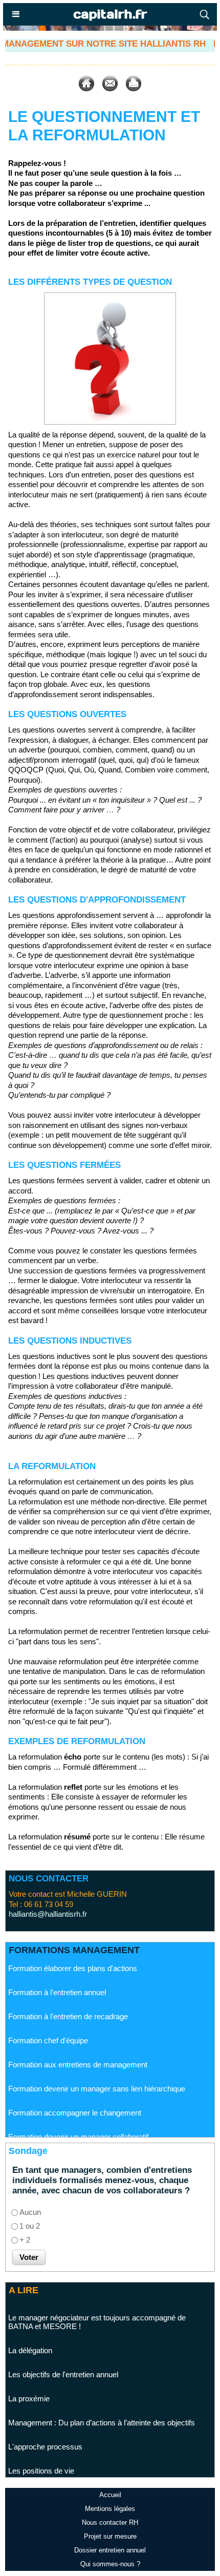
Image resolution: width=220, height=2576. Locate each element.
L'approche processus (45, 2426)
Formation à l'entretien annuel (57, 1976)
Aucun (30, 2212)
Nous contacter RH (110, 2522)
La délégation (30, 2330)
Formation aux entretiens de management (78, 2048)
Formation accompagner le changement (75, 2096)
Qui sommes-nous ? (110, 2564)
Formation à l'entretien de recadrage (68, 2000)
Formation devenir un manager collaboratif (78, 2120)
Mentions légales (110, 2509)
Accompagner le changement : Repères (75, 2474)
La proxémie (29, 2378)
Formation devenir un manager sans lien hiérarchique (97, 2072)
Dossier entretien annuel (110, 2550)
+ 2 (25, 2240)
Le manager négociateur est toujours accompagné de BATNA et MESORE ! (97, 2301)
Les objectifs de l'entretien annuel (63, 2354)
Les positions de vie (41, 2450)
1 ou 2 (30, 2226)
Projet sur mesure (110, 2536)
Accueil (110, 2495)
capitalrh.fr (110, 14)
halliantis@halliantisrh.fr (48, 1914)
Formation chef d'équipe (48, 2024)
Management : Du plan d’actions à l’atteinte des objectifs (102, 2402)
